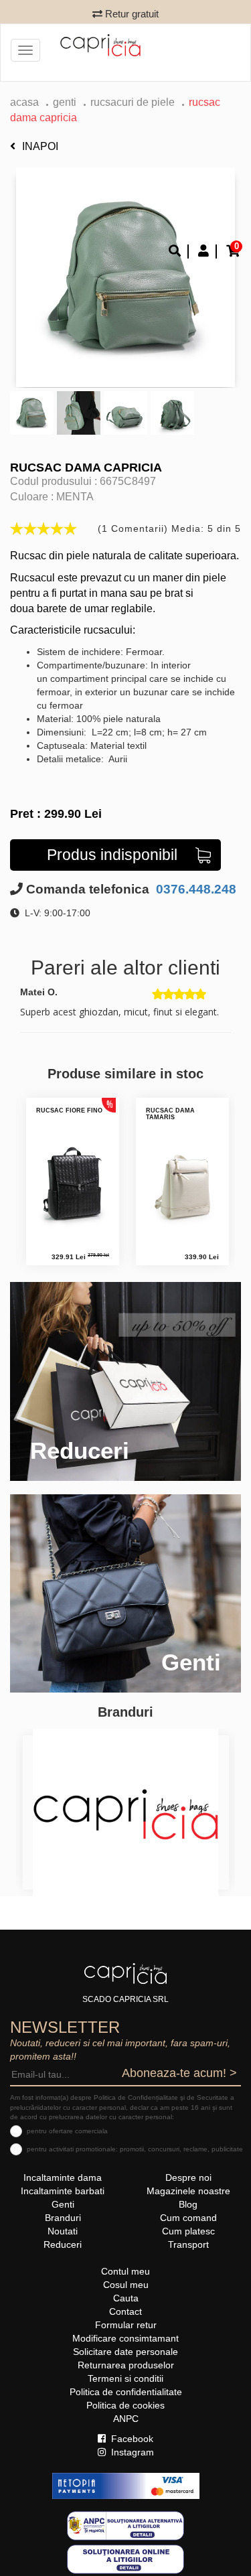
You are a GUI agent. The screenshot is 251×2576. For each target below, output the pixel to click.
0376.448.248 (194, 889)
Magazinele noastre (188, 2191)
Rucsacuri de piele (133, 102)
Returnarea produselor (126, 2365)
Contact (125, 2311)
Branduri (63, 2218)
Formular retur (126, 2325)
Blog (188, 2204)
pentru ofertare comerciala (67, 2131)
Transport (188, 2244)
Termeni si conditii (125, 2378)
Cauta (126, 2298)
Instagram (131, 2452)
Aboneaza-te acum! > (179, 2073)
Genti (65, 102)
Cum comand (188, 2218)
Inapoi (40, 146)
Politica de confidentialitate (126, 2392)
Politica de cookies (125, 2405)
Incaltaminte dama (63, 2177)
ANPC (126, 2419)
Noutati (63, 2231)
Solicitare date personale (125, 2352)
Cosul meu (126, 2285)
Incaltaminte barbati (63, 2191)
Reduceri (63, 2244)
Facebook (131, 2439)
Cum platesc (188, 2231)
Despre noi (188, 2177)
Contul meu (125, 2271)
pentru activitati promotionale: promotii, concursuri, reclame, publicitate (135, 2149)
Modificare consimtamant (125, 2338)
